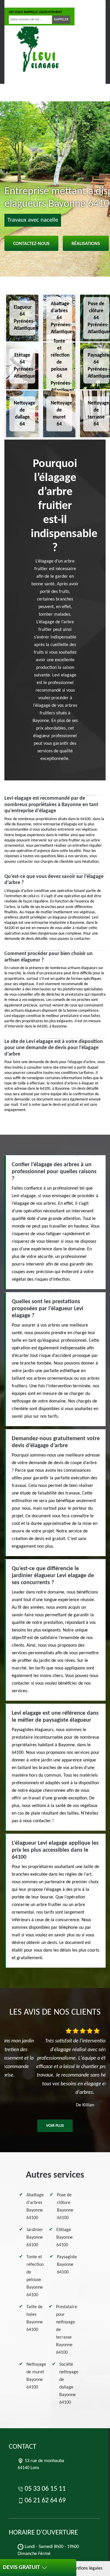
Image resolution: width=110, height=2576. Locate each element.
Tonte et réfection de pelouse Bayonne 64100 (35, 2276)
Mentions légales (86, 2568)
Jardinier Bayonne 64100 (35, 2237)
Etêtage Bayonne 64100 (65, 2237)
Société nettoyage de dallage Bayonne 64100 (69, 2384)
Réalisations (86, 244)
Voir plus (55, 2126)
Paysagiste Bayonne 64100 (67, 2265)
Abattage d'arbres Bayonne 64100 (35, 2207)
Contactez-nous (31, 244)
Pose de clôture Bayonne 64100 (65, 2207)
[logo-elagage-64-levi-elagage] (36, 50)
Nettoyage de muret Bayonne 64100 (36, 2376)
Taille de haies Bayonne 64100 (35, 2318)
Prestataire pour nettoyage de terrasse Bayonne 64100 (67, 2330)
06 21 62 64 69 (67, 4)
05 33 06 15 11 (27, 4)
